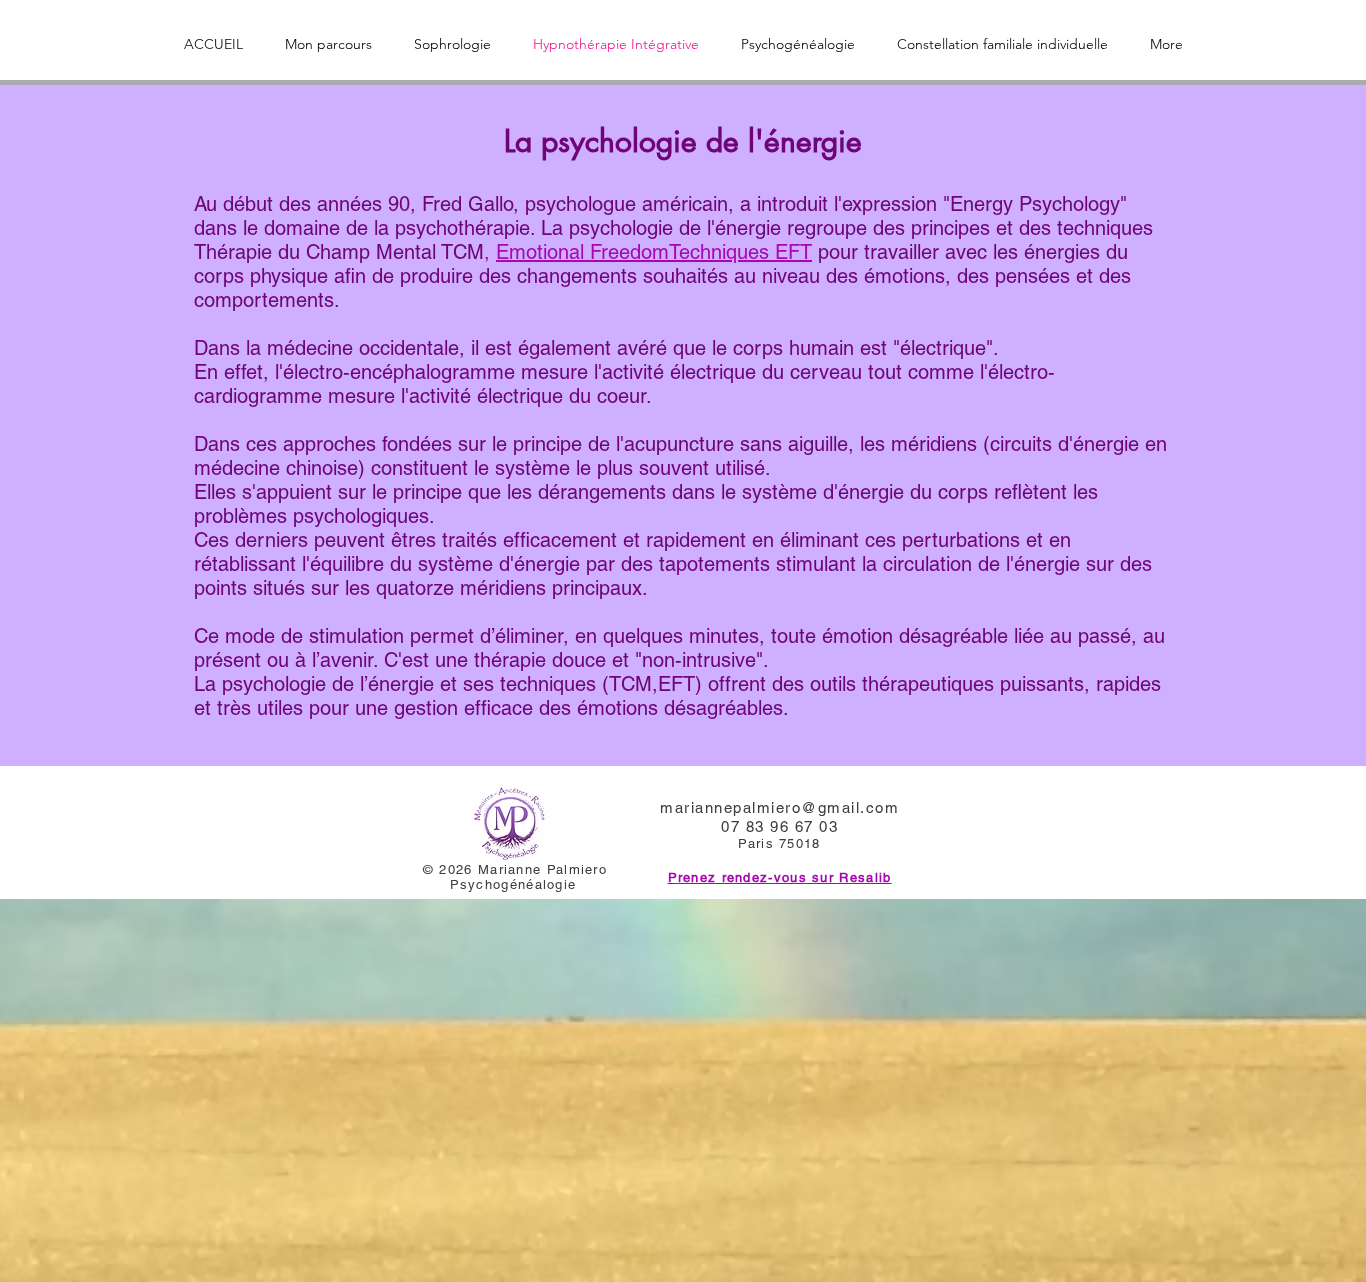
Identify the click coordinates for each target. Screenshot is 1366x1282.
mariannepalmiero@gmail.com (779, 807)
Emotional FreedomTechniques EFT (654, 252)
